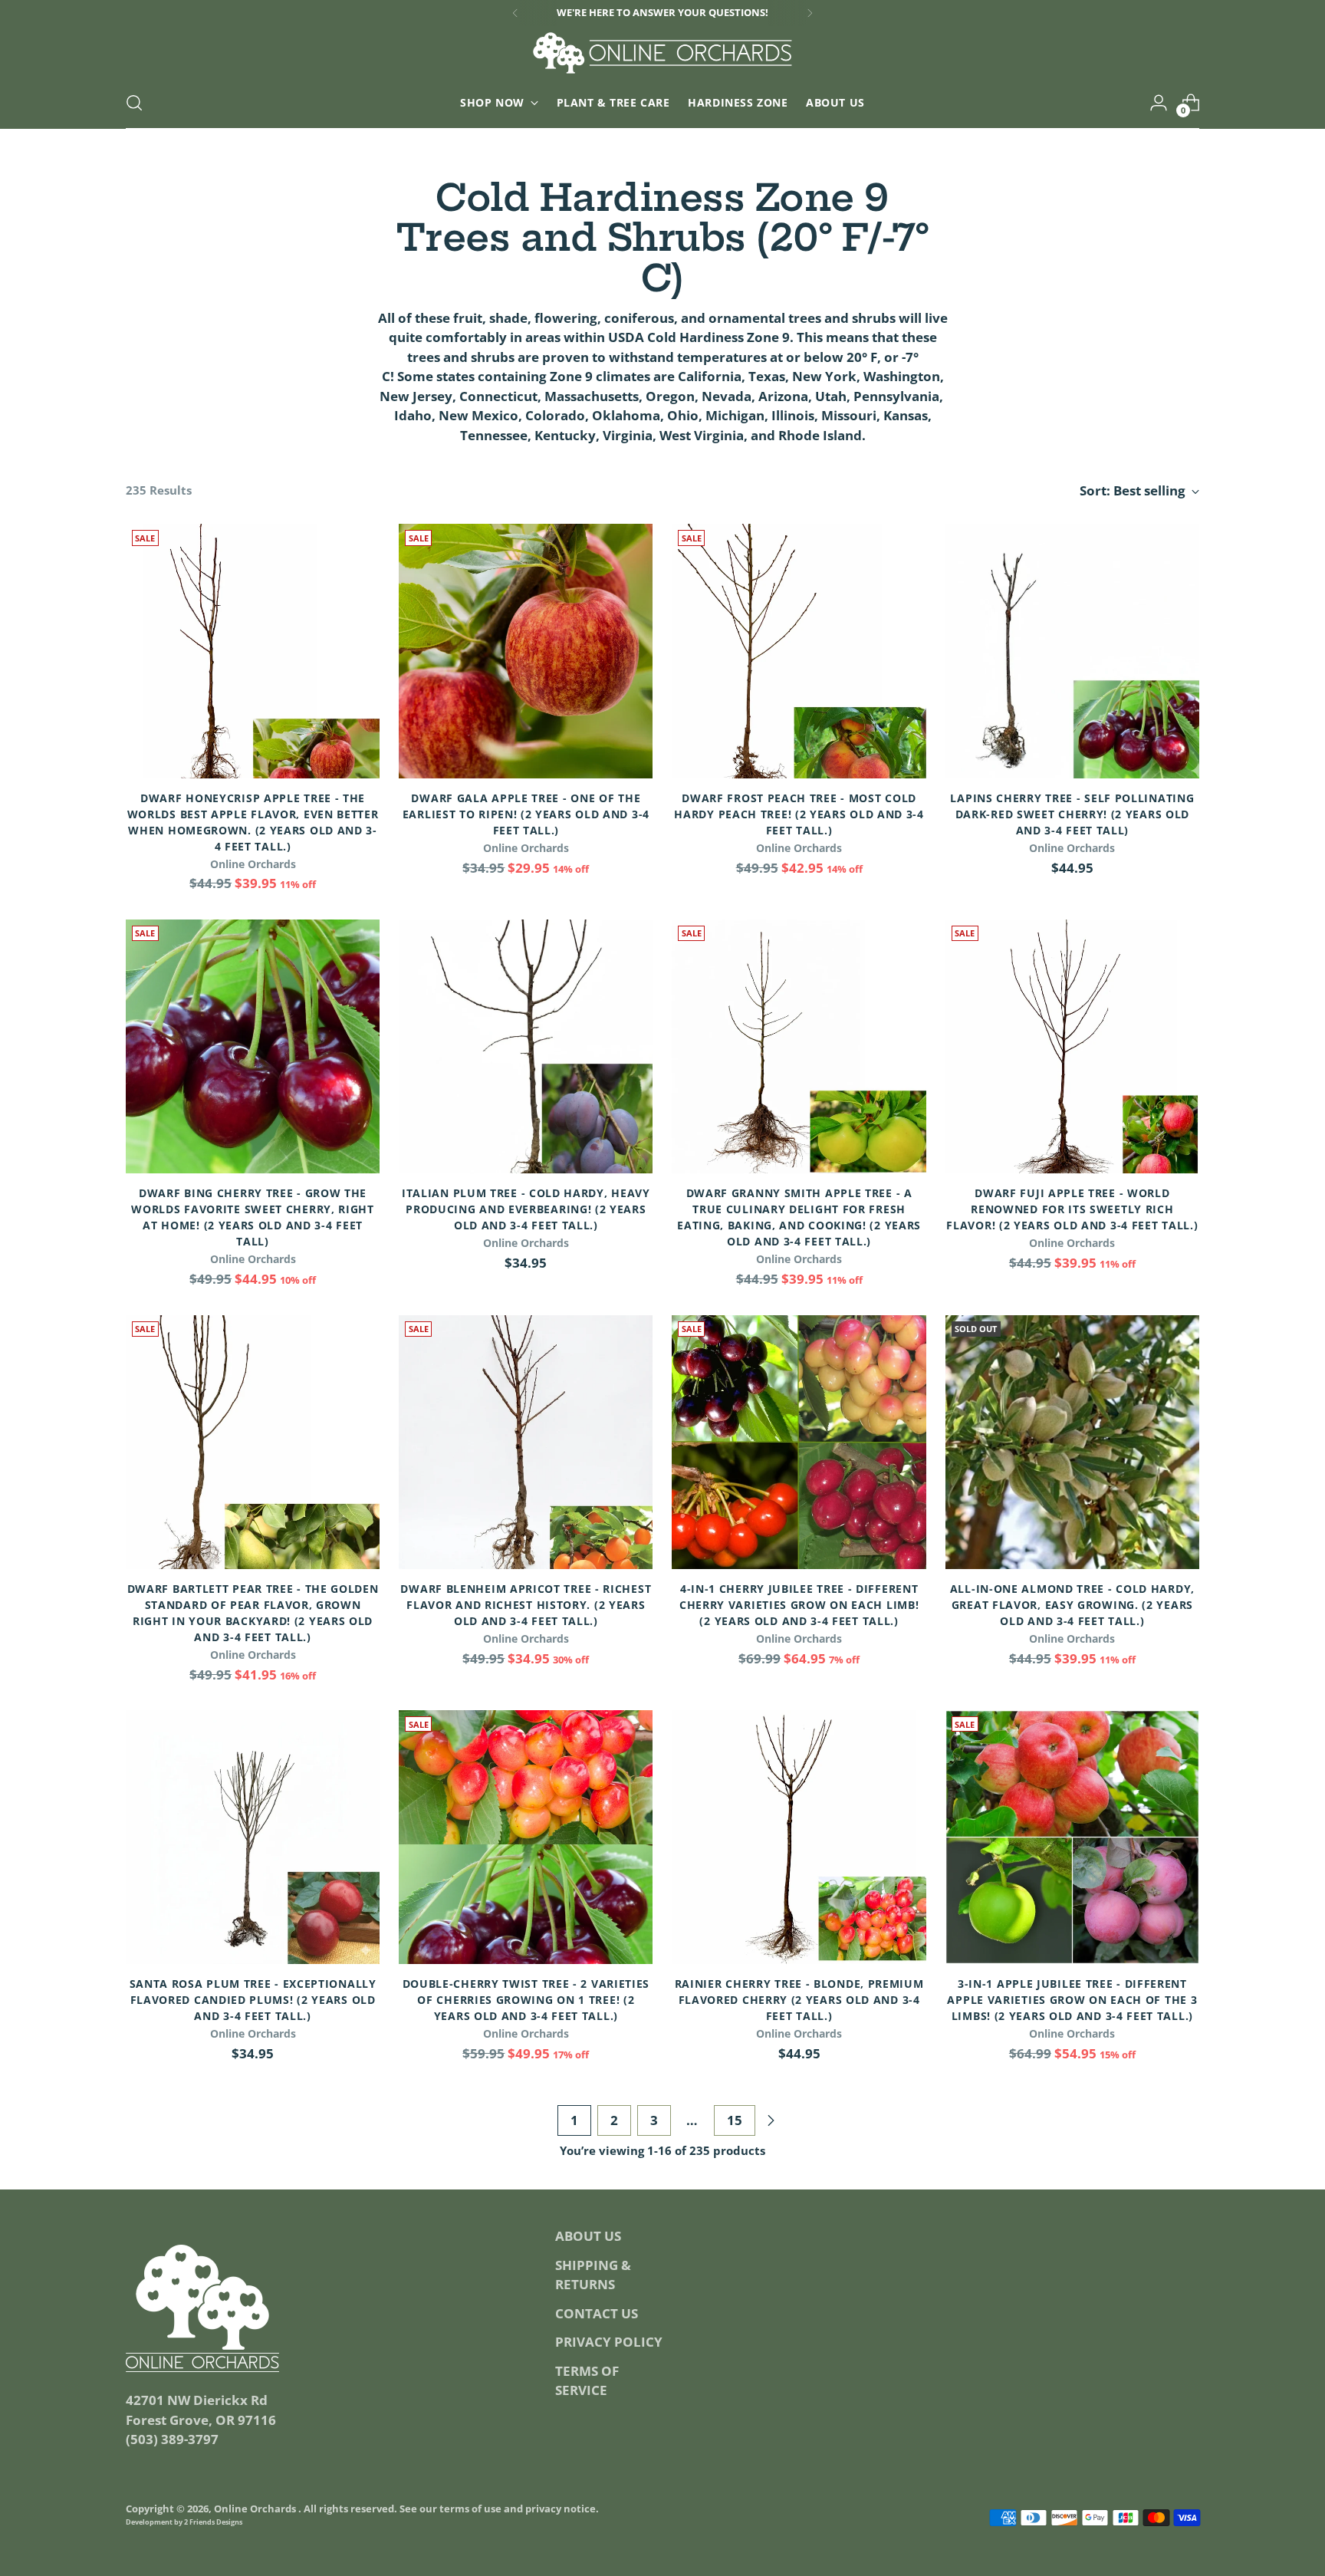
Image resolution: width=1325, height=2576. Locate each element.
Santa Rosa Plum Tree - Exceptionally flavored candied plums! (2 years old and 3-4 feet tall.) (253, 2000)
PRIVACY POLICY (609, 2342)
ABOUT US (588, 2236)
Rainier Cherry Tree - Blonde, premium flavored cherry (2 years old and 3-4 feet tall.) (799, 2000)
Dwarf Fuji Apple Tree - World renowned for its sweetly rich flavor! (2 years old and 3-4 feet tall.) (1072, 1209)
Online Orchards (256, 2509)
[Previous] (515, 13)
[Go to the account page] (1159, 103)
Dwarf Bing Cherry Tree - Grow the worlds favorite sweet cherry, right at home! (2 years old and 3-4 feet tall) (252, 1217)
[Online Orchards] (662, 53)
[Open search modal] (134, 103)
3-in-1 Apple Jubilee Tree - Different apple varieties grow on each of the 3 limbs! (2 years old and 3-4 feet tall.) (1072, 2000)
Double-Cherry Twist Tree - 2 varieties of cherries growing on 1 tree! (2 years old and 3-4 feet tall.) (526, 2000)
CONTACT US (597, 2313)
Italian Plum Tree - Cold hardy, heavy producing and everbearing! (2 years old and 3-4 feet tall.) (526, 1209)
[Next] (810, 13)
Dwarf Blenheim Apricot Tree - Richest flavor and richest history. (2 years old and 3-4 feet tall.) (526, 1605)
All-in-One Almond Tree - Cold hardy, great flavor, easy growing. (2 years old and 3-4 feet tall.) (1072, 1605)
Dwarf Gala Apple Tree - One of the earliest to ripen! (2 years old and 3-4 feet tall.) (526, 814)
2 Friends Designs (213, 2522)
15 (735, 2120)
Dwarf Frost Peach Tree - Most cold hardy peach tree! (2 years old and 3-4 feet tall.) (799, 814)
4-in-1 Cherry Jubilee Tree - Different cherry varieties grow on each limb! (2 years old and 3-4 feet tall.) (799, 1605)
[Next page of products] (771, 2120)
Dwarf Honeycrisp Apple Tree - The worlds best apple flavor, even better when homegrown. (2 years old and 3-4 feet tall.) (253, 822)
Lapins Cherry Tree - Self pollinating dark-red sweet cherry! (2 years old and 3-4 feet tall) (1072, 814)
